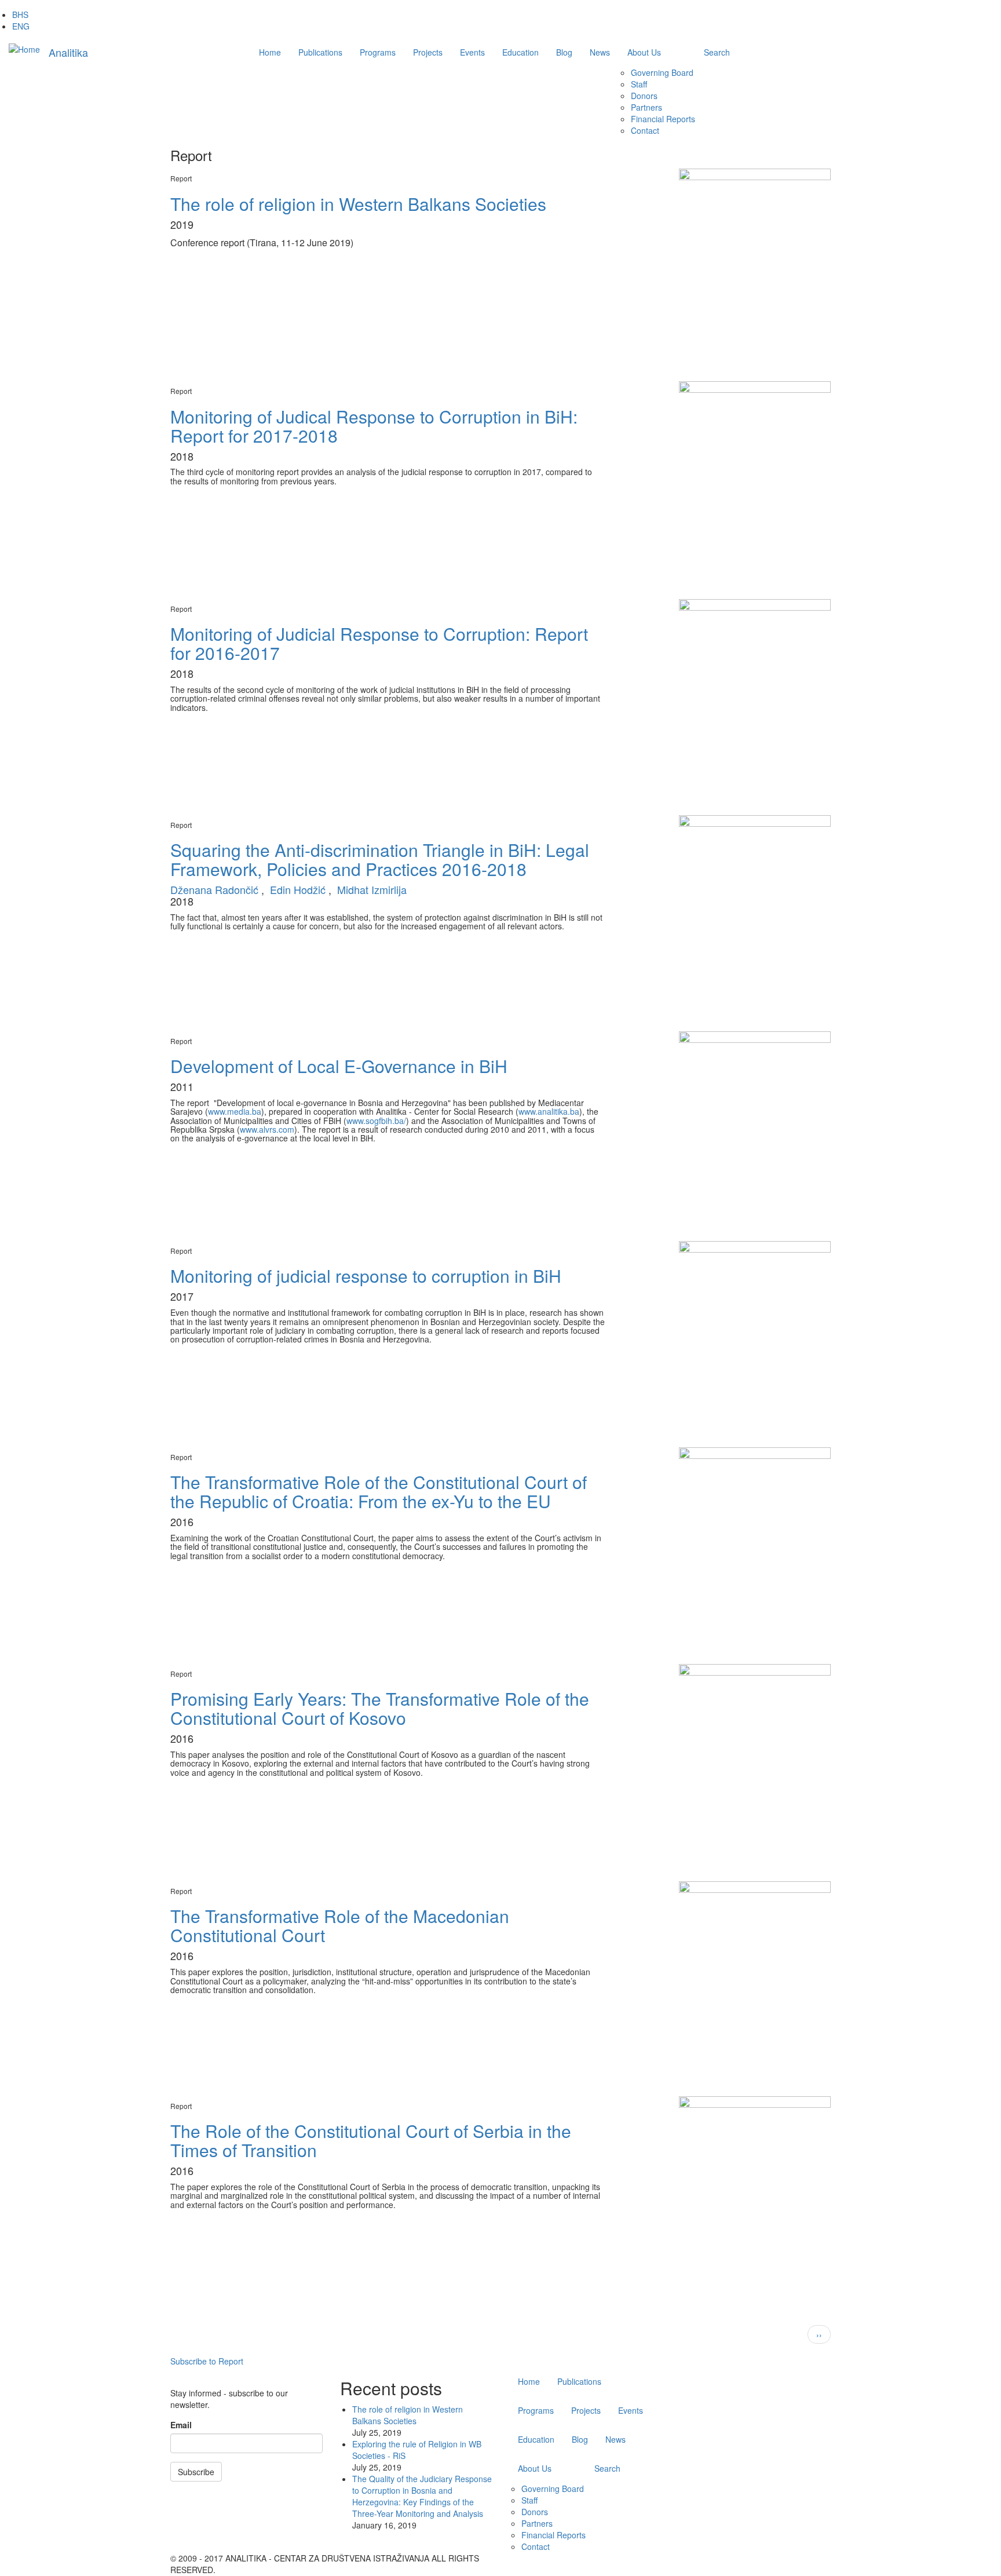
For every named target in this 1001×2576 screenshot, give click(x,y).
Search (717, 52)
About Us (644, 52)
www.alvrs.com (267, 1129)
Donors (644, 96)
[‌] (781, 2558)
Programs (378, 52)
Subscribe (196, 2472)
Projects (428, 52)
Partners (646, 107)
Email (181, 2425)
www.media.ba (235, 1111)
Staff (639, 84)
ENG (21, 26)
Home (270, 52)
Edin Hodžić (298, 889)
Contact (645, 130)
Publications (320, 52)
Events (472, 52)
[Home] (24, 49)
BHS (20, 14)
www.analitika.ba (549, 1111)
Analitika (68, 52)
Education (520, 52)
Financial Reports (663, 119)
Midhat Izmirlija (372, 889)
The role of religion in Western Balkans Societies (408, 2415)
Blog (564, 52)
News (600, 52)
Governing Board (662, 72)
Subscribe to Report (207, 2361)
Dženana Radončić (214, 889)
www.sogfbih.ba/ (376, 1121)
